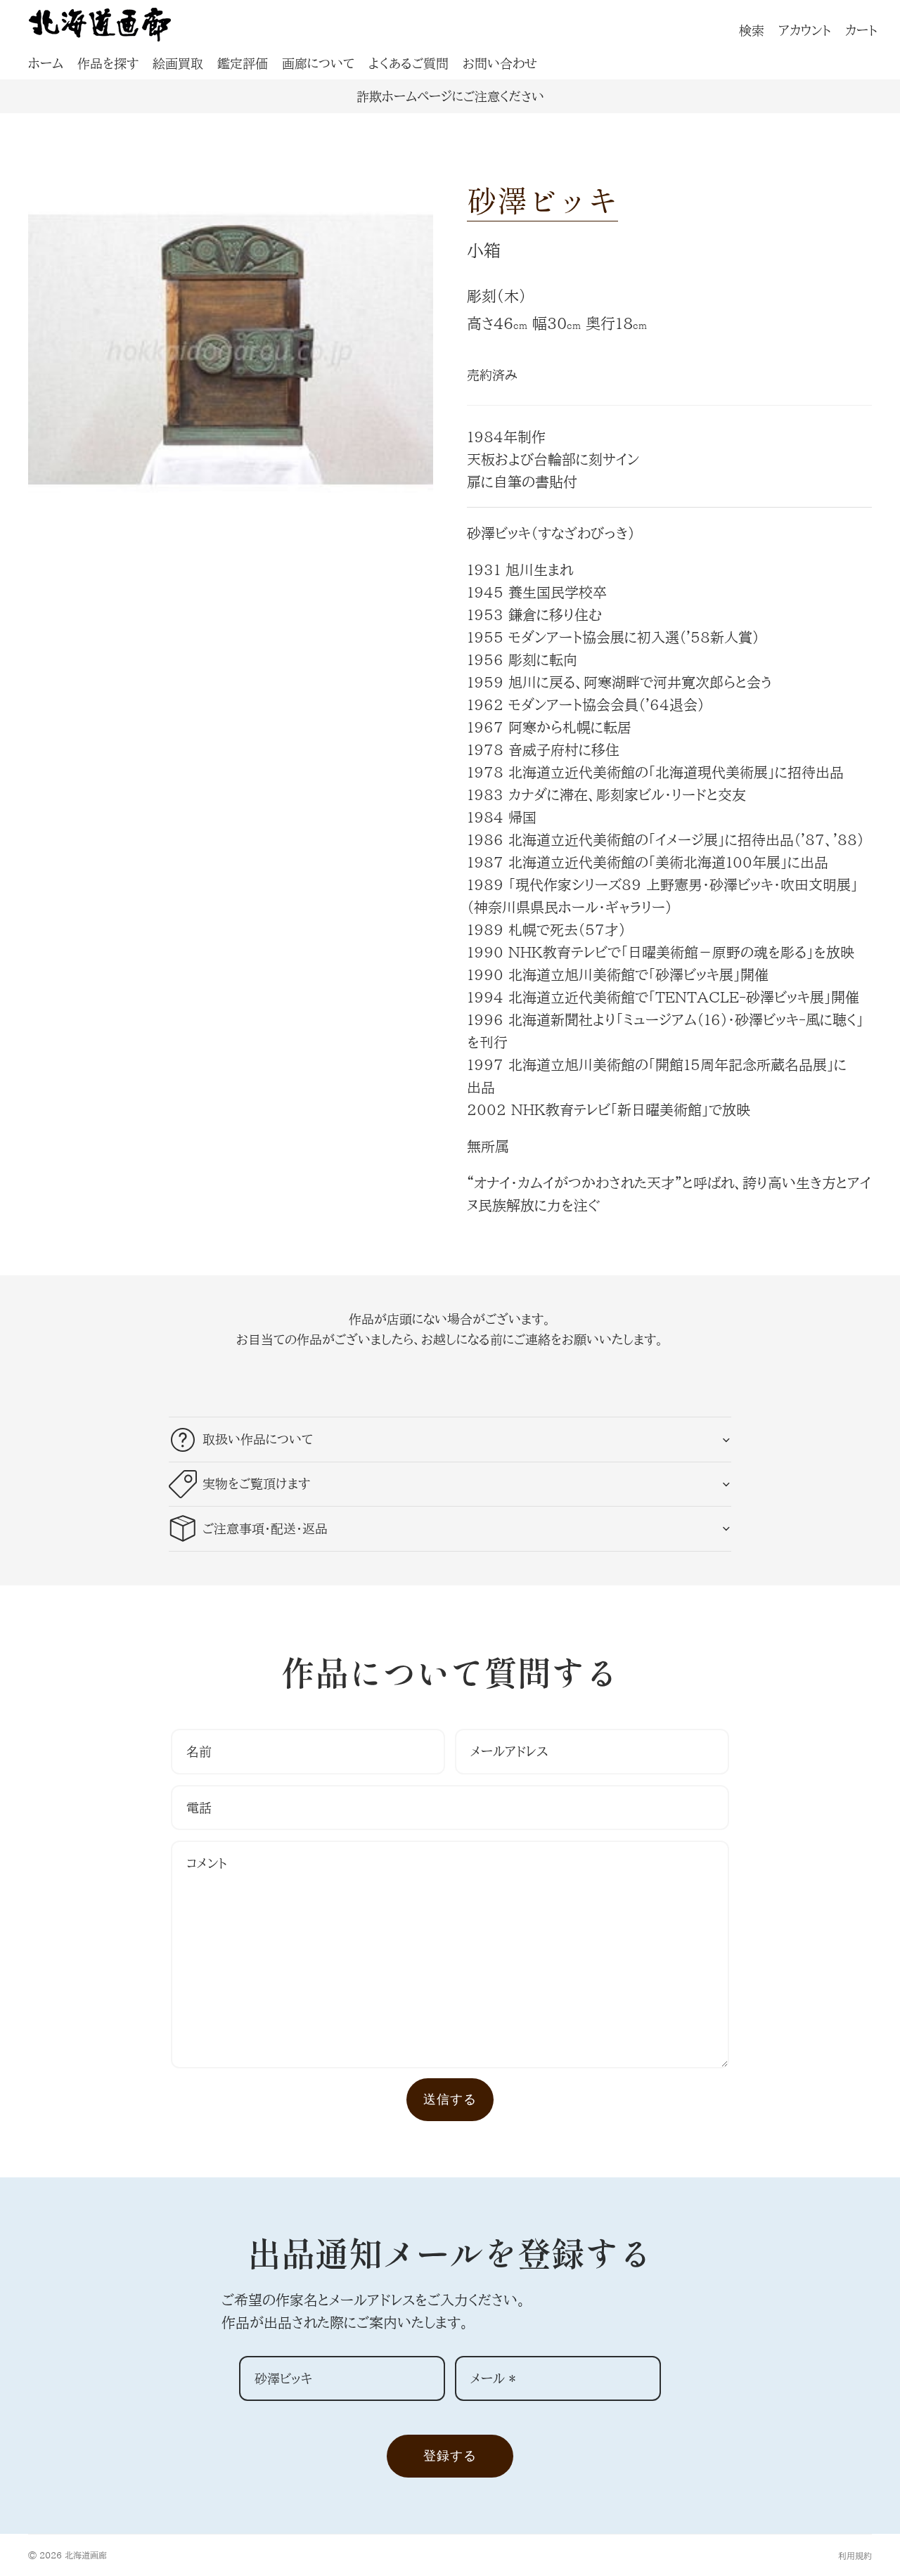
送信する (450, 2099)
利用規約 (855, 2556)
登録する (450, 2455)
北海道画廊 (86, 2555)
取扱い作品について (258, 1439)
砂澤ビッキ (542, 199)
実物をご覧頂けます (256, 1483)
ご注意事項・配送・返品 (265, 1528)
